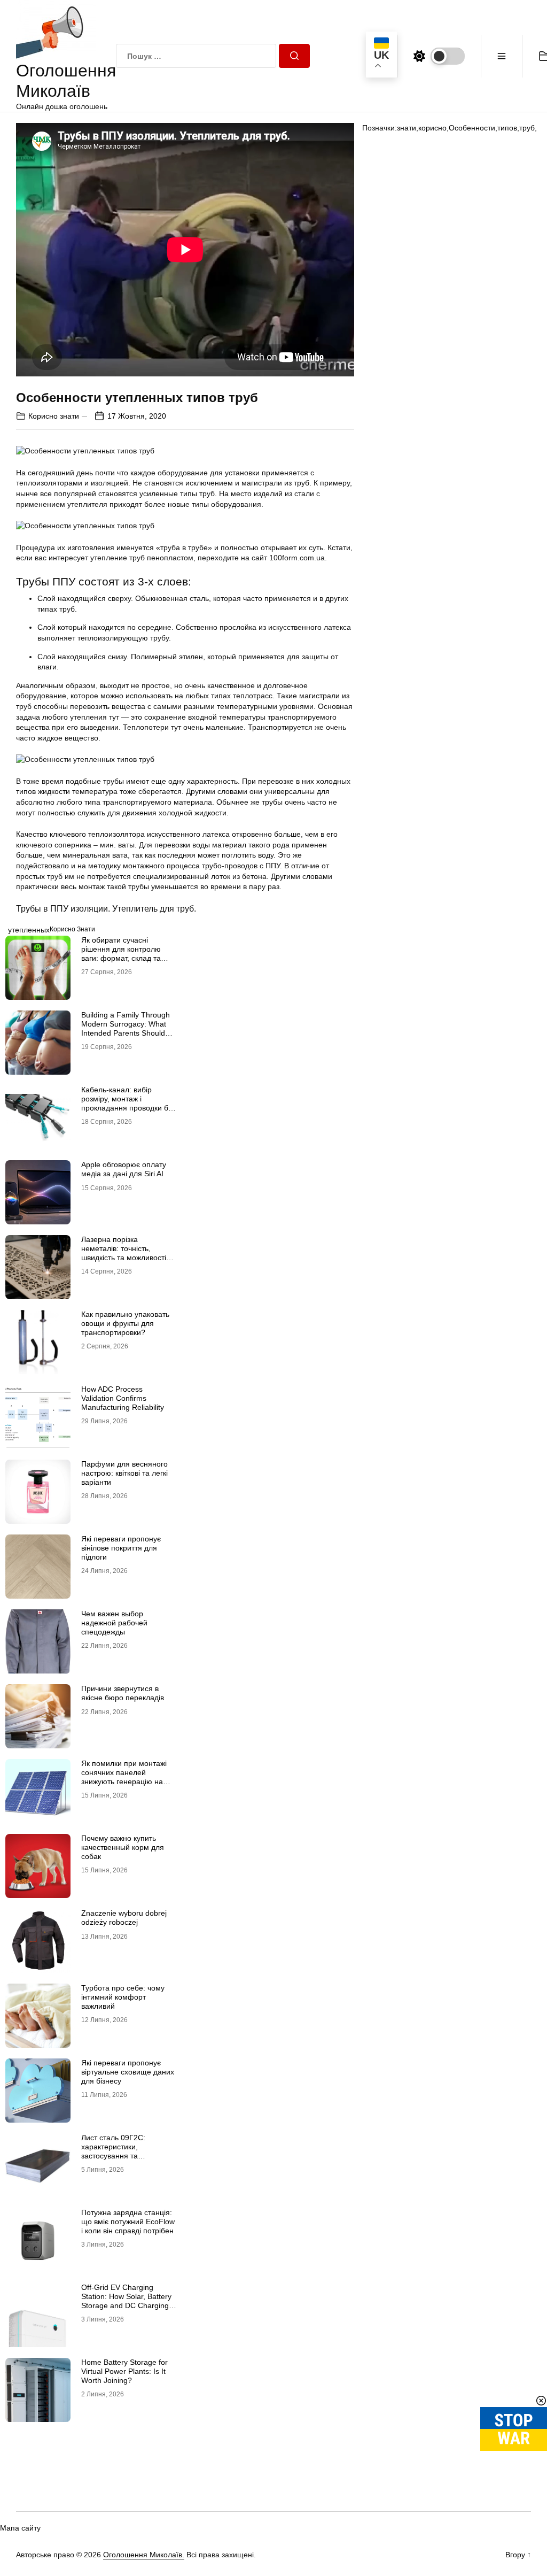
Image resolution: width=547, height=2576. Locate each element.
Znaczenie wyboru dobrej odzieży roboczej (124, 1918)
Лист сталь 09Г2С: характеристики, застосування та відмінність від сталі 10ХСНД (115, 2155)
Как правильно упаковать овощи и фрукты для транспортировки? (125, 1323)
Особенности (472, 128)
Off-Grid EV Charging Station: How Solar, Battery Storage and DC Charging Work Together (126, 2301)
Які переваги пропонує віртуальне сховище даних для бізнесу (128, 2072)
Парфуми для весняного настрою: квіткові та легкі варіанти (124, 1473)
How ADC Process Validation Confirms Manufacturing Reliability (123, 1398)
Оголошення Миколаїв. (144, 2555)
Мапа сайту (20, 2528)
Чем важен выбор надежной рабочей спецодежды (114, 1623)
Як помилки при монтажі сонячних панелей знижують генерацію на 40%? (124, 1777)
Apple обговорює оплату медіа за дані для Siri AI (124, 1169)
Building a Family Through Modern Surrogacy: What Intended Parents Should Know (126, 1028)
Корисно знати (54, 416)
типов (507, 128)
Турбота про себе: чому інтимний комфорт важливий (123, 1997)
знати (407, 128)
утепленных (29, 930)
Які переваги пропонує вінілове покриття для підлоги (121, 1548)
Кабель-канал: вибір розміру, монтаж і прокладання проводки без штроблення (128, 1103)
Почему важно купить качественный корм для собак (123, 1847)
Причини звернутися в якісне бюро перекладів (123, 1693)
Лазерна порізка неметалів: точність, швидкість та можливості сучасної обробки (124, 1253)
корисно (432, 128)
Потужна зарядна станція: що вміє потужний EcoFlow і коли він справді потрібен (128, 2222)
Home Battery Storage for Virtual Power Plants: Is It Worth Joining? (124, 2371)
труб (527, 128)
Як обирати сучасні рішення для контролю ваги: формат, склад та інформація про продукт (124, 953)
